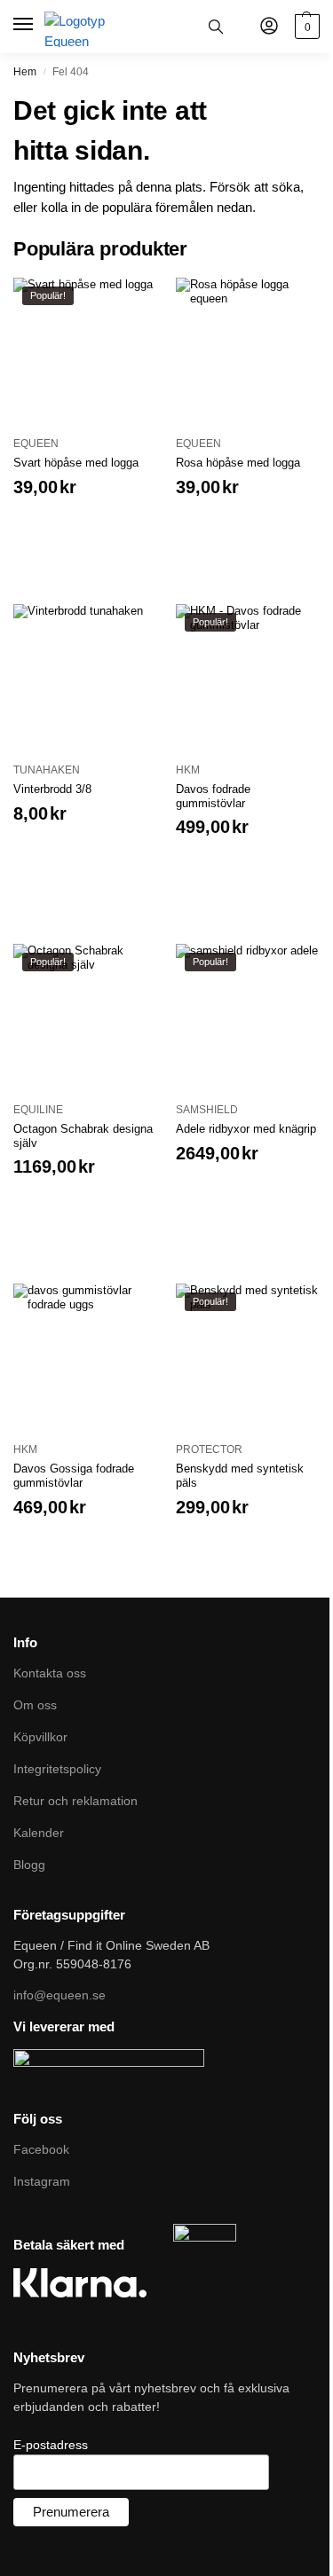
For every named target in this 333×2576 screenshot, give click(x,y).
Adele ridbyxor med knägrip (246, 1129)
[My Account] (269, 27)
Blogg (29, 1865)
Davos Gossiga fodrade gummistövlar (74, 1476)
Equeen (36, 444)
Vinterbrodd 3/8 (52, 789)
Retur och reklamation (75, 1801)
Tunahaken (47, 770)
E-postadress (51, 2445)
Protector (209, 1449)
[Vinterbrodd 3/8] (86, 676)
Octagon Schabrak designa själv (83, 1136)
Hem (25, 72)
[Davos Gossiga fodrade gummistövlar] (86, 1356)
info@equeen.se (59, 1995)
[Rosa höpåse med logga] (248, 350)
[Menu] (24, 25)
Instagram (42, 2181)
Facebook (41, 2149)
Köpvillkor (40, 1737)
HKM (188, 770)
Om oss (35, 1705)
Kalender (39, 1833)
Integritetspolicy (57, 1769)
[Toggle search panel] (216, 27)
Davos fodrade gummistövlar (213, 796)
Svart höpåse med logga (76, 463)
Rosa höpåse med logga (238, 463)
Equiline (38, 1110)
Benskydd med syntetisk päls (240, 1476)
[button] (305, 27)
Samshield (207, 1110)
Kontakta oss (50, 1673)
